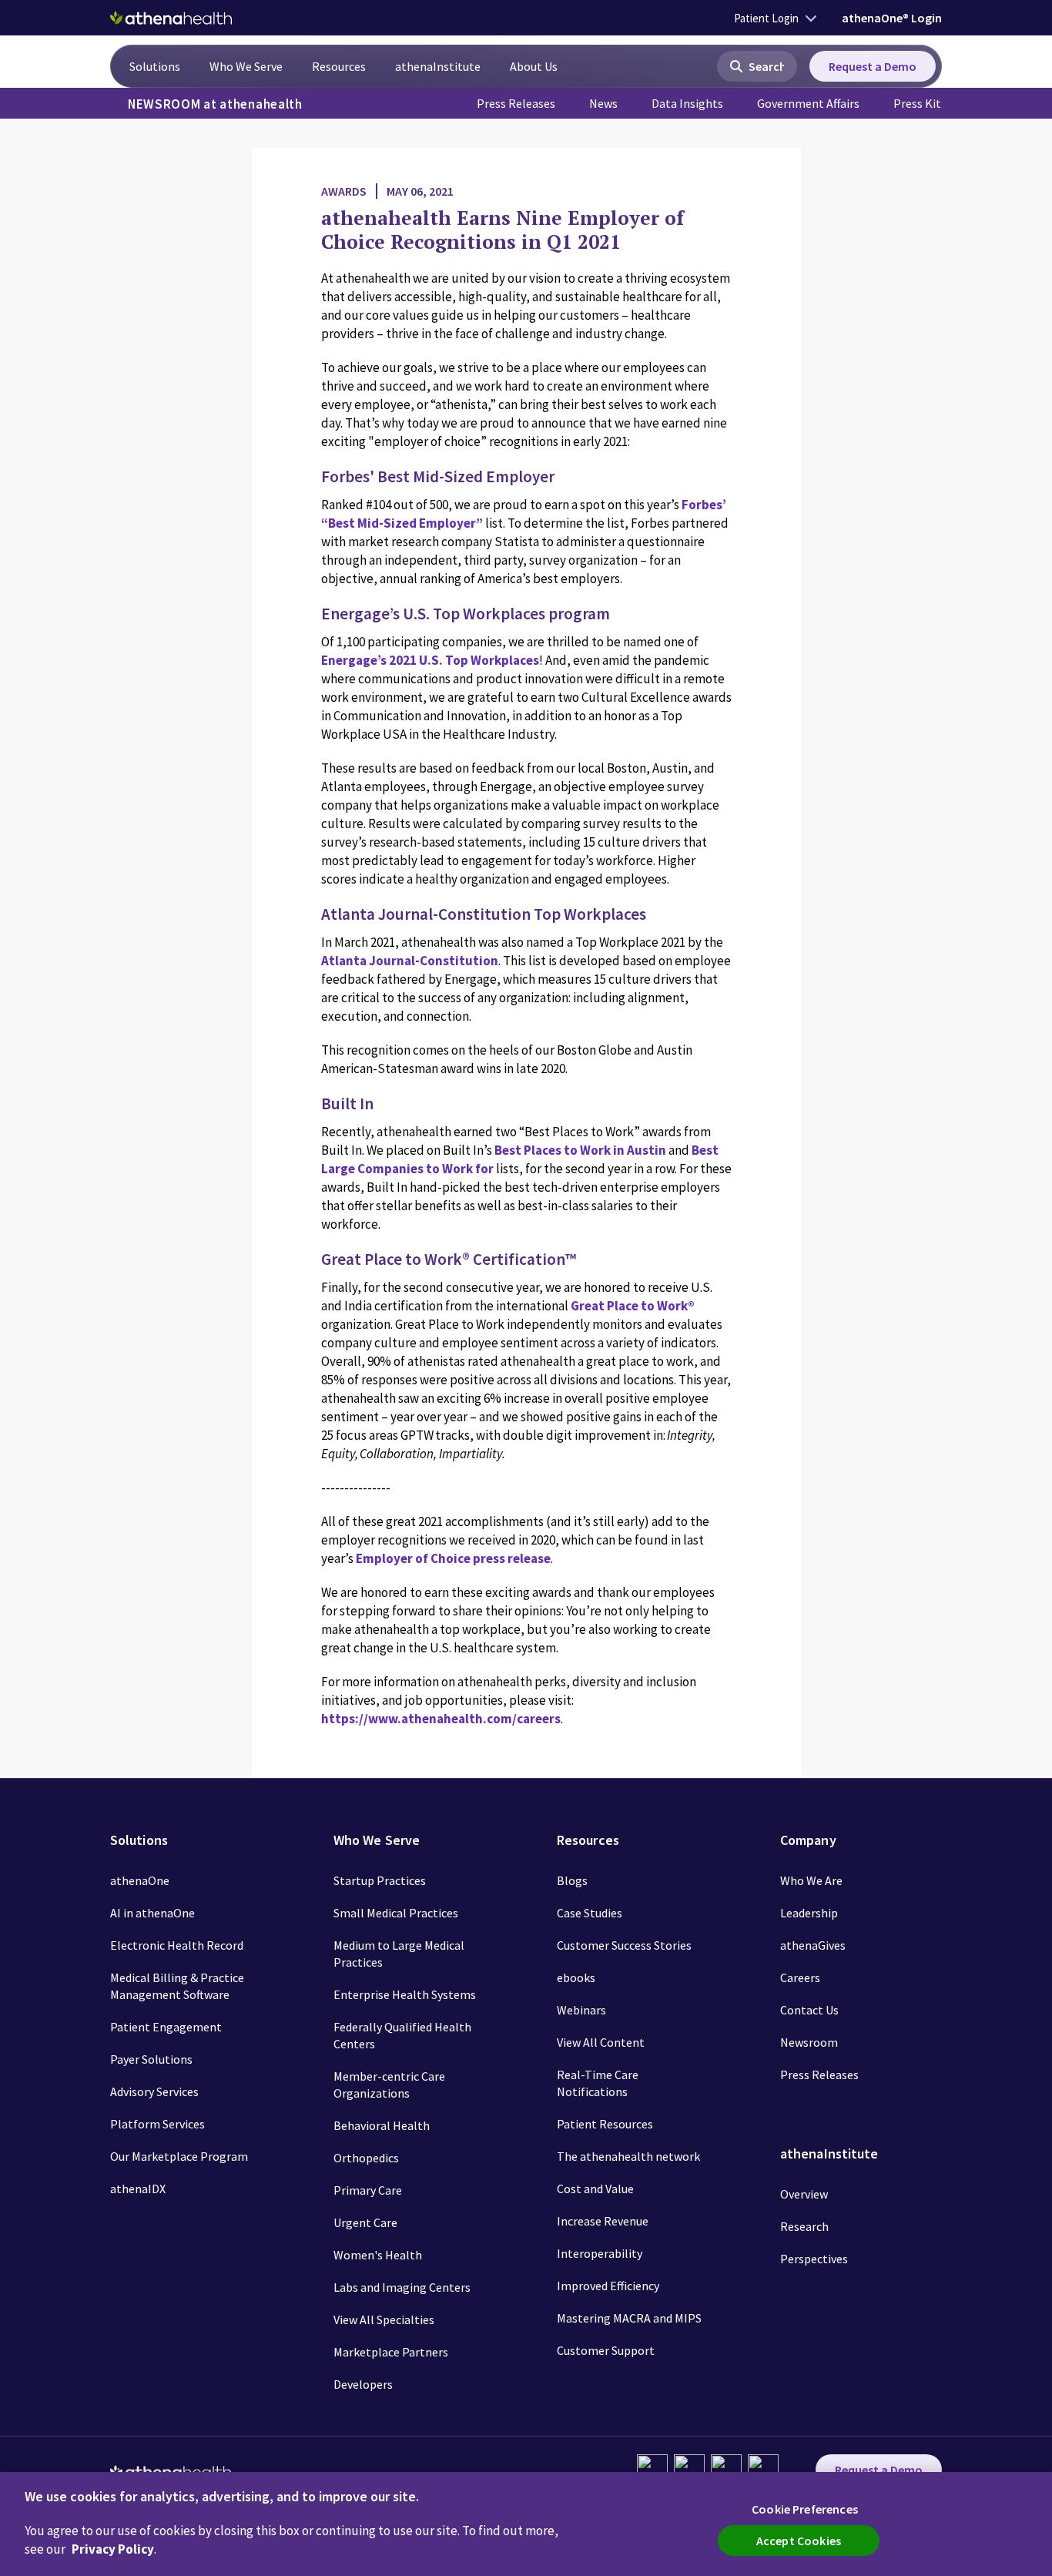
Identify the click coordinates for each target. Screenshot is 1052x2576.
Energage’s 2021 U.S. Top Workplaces (430, 660)
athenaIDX (138, 2189)
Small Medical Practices (396, 1913)
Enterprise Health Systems (405, 1994)
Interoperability (600, 2253)
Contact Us (809, 2010)
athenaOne (140, 1880)
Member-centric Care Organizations (389, 2085)
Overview (804, 2194)
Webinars (581, 2010)
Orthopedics (366, 2158)
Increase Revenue (603, 2221)
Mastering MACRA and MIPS (629, 2318)
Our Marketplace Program (179, 2156)
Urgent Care (365, 2222)
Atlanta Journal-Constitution (410, 961)
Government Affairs (808, 103)
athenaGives (813, 1945)
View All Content (601, 2042)
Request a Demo (873, 66)
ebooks (576, 1977)
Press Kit (917, 103)
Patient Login (766, 18)
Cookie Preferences (805, 2509)
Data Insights (687, 103)
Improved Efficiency (608, 2286)
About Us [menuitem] (534, 66)
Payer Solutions (151, 2059)
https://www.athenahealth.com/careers (441, 1719)
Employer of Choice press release (453, 1558)
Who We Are (811, 1880)
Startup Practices (380, 1880)
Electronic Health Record (177, 1945)
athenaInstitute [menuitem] (438, 66)
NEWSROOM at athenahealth (215, 104)
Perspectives (814, 2259)
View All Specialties (384, 2319)
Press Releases (516, 103)
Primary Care (368, 2190)
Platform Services (157, 2124)
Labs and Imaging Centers (402, 2287)
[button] (757, 66)
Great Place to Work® (633, 1306)
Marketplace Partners (391, 2352)
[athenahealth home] (171, 18)
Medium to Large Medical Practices (399, 1954)
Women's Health (378, 2255)
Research (804, 2226)
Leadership (809, 1913)
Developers (363, 2384)
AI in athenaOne (152, 1913)
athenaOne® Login (892, 18)
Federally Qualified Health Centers (402, 2035)
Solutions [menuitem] (155, 66)
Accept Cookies (799, 2541)
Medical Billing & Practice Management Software (177, 1986)
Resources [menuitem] (339, 66)
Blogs (572, 1880)
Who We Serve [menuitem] (246, 66)
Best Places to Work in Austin (580, 1150)
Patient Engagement (166, 2027)
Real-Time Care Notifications (598, 2083)
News (603, 103)
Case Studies (590, 1913)
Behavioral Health (382, 2125)
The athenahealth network (628, 2156)
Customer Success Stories (624, 1945)
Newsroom (809, 2042)
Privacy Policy (113, 2549)
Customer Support (606, 2350)
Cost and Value (595, 2189)
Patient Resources (605, 2124)
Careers (800, 1977)
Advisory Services (154, 2091)
